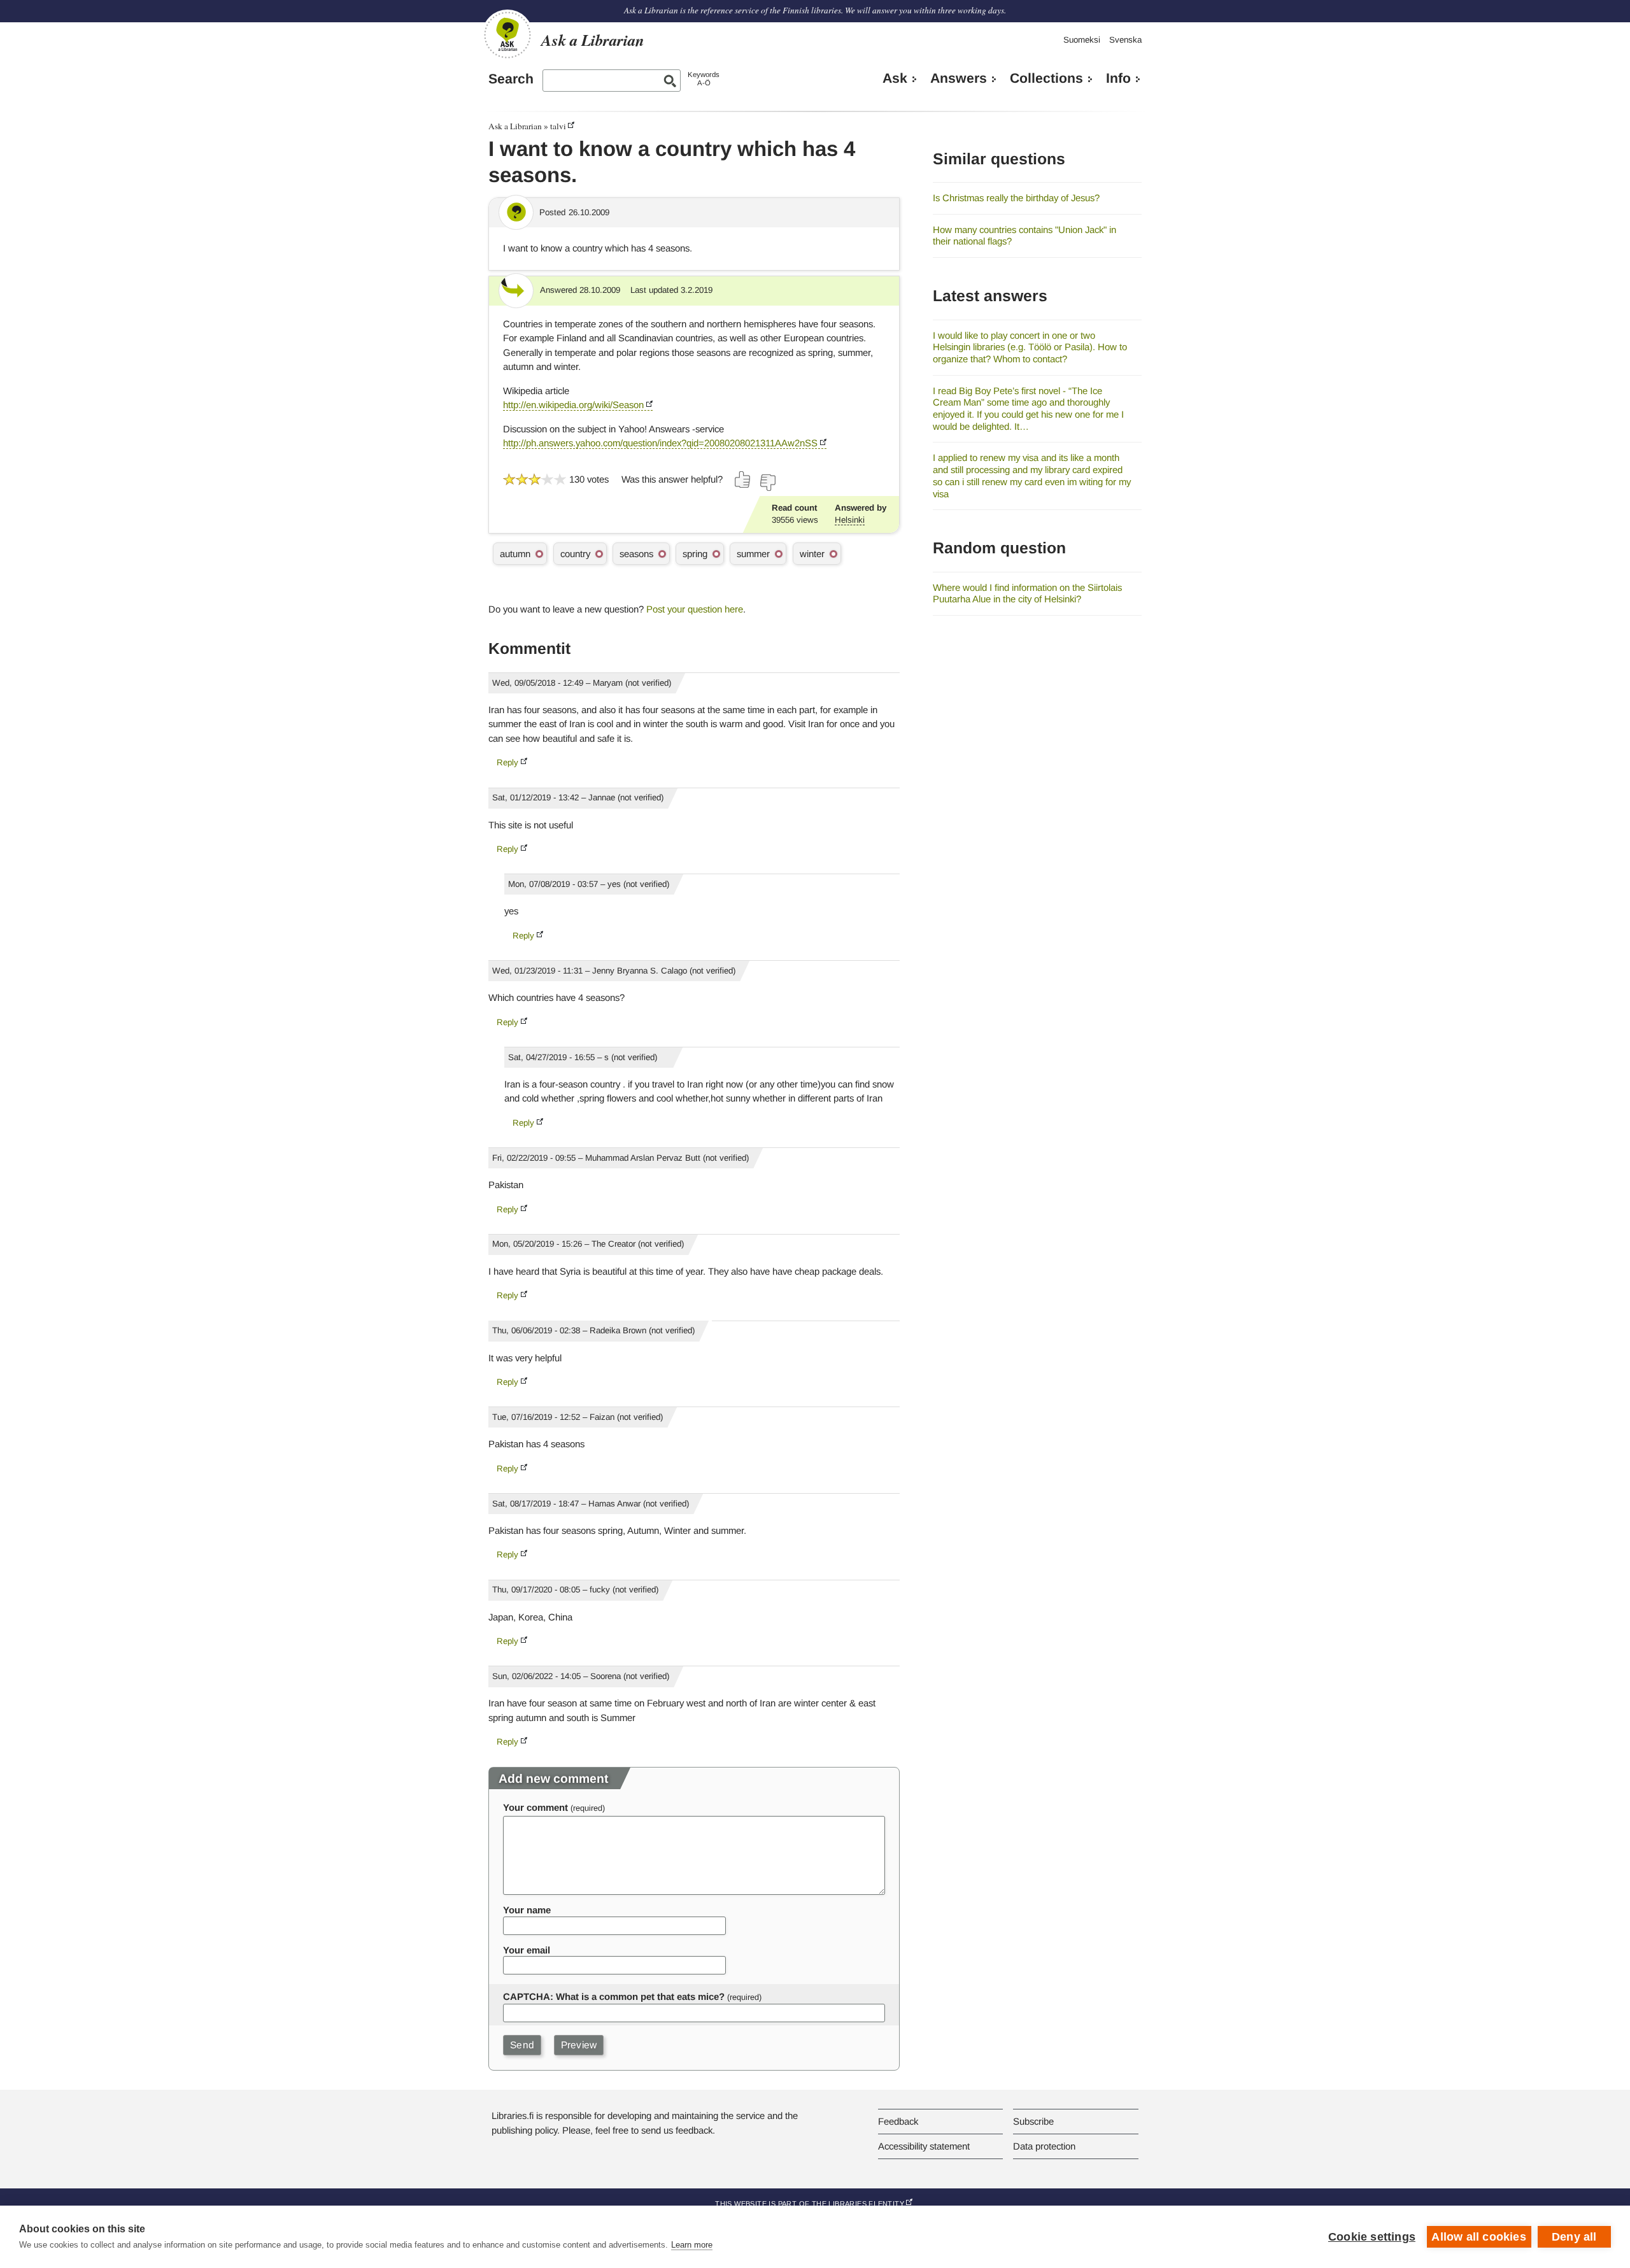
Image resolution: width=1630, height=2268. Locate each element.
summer (753, 554)
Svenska (1125, 40)
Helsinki (850, 520)
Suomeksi (1082, 40)
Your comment (535, 1807)
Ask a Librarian (515, 126)
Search (511, 79)
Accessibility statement (924, 2146)
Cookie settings (1372, 2237)
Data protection (1044, 2146)
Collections (1046, 78)
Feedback (898, 2121)
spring (695, 554)
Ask (895, 78)
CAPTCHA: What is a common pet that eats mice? (614, 1996)
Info (1118, 78)
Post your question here (695, 609)
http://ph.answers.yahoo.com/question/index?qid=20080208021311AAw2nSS (660, 443)
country (575, 554)
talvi (558, 126)
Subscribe (1033, 2121)
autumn (515, 554)
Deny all (1574, 2237)
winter (812, 554)
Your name (527, 1910)
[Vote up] (743, 479)
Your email (527, 1950)
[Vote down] (767, 483)
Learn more (692, 2245)
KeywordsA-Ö (704, 79)
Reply (507, 762)
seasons (636, 554)
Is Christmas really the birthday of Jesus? (1016, 198)
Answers (959, 78)
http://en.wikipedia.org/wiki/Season (573, 405)
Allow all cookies (1478, 2237)
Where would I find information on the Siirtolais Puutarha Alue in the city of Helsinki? (1027, 593)
